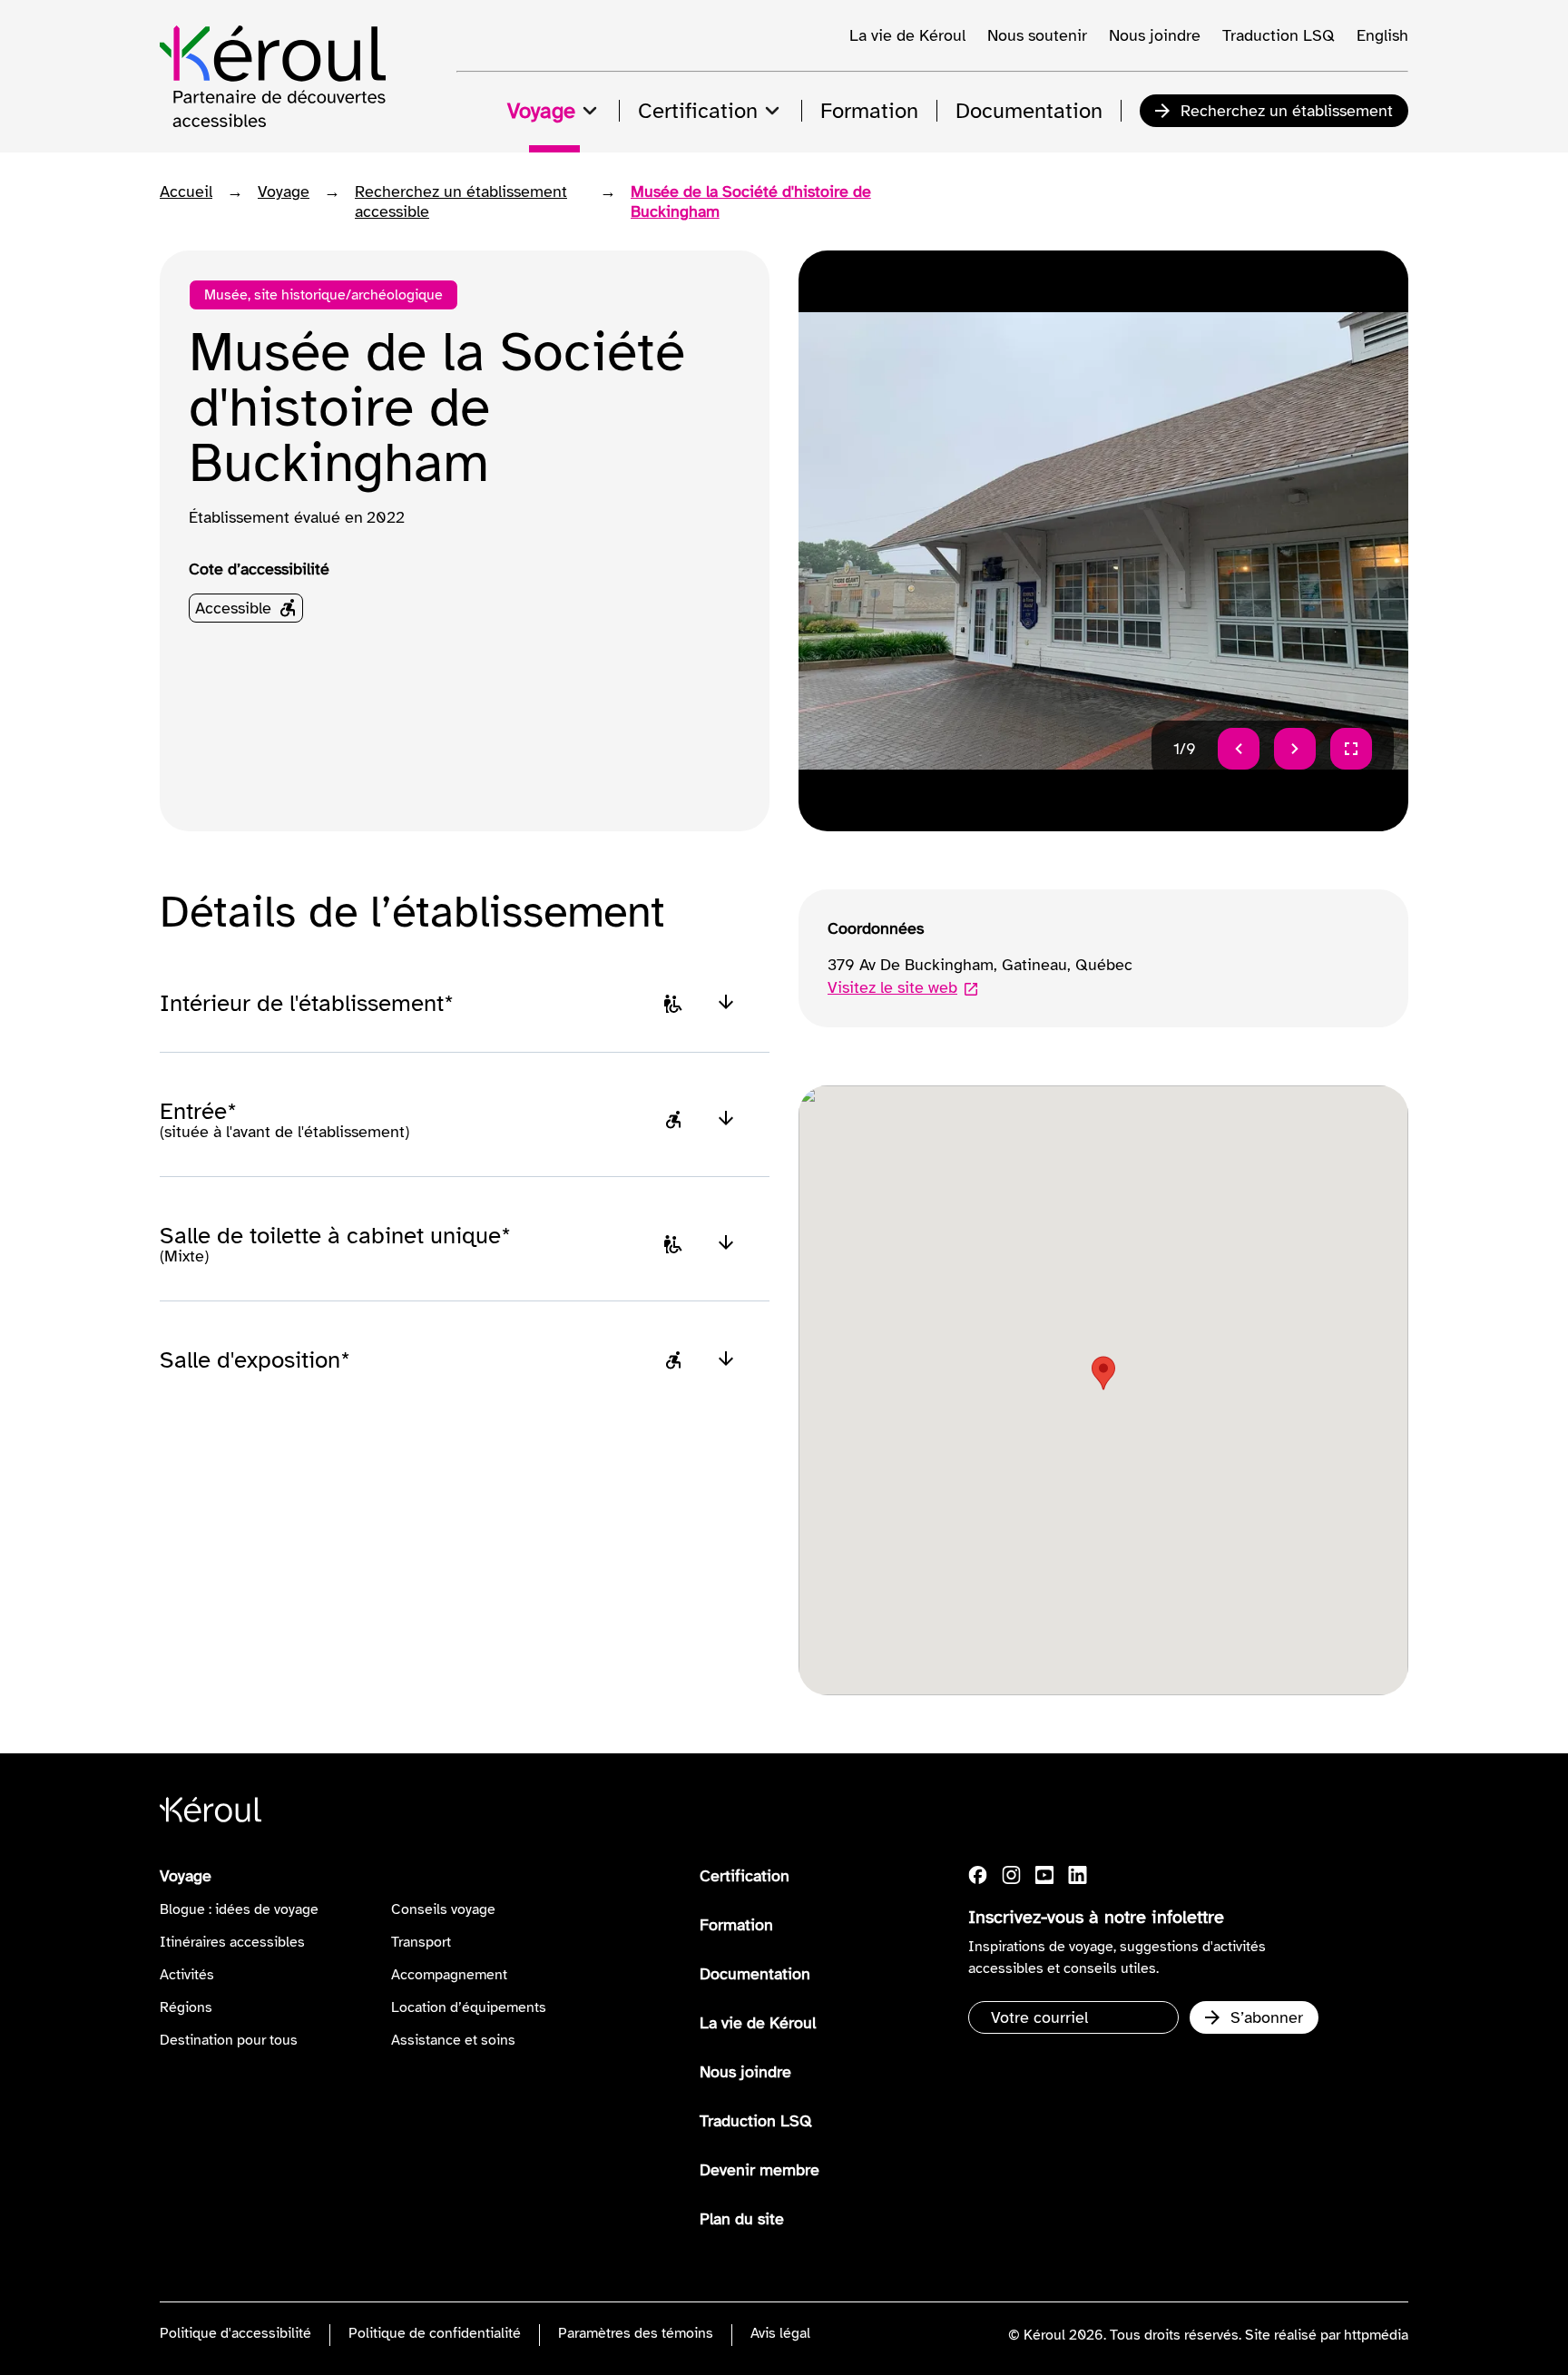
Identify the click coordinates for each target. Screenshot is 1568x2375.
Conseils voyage (443, 1909)
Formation (736, 1925)
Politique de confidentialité (435, 2333)
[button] (1103, 1373)
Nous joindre (1155, 35)
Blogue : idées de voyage (239, 1909)
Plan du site (742, 2219)
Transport (421, 1942)
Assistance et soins (453, 2040)
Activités (187, 1975)
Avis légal (780, 2333)
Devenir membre (759, 2170)
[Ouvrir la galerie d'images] (1351, 749)
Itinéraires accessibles (232, 1942)
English (1382, 35)
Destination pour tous (229, 2040)
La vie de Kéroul (907, 35)
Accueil (186, 191)
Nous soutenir (1037, 35)
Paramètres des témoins (636, 2333)
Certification (745, 1876)
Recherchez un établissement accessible (461, 201)
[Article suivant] (1295, 749)
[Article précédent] (1239, 749)
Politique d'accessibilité (235, 2333)
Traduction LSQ (1279, 35)
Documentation (755, 1974)
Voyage (284, 191)
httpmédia (1376, 2335)
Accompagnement (449, 1975)
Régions (186, 2007)
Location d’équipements (469, 2007)
